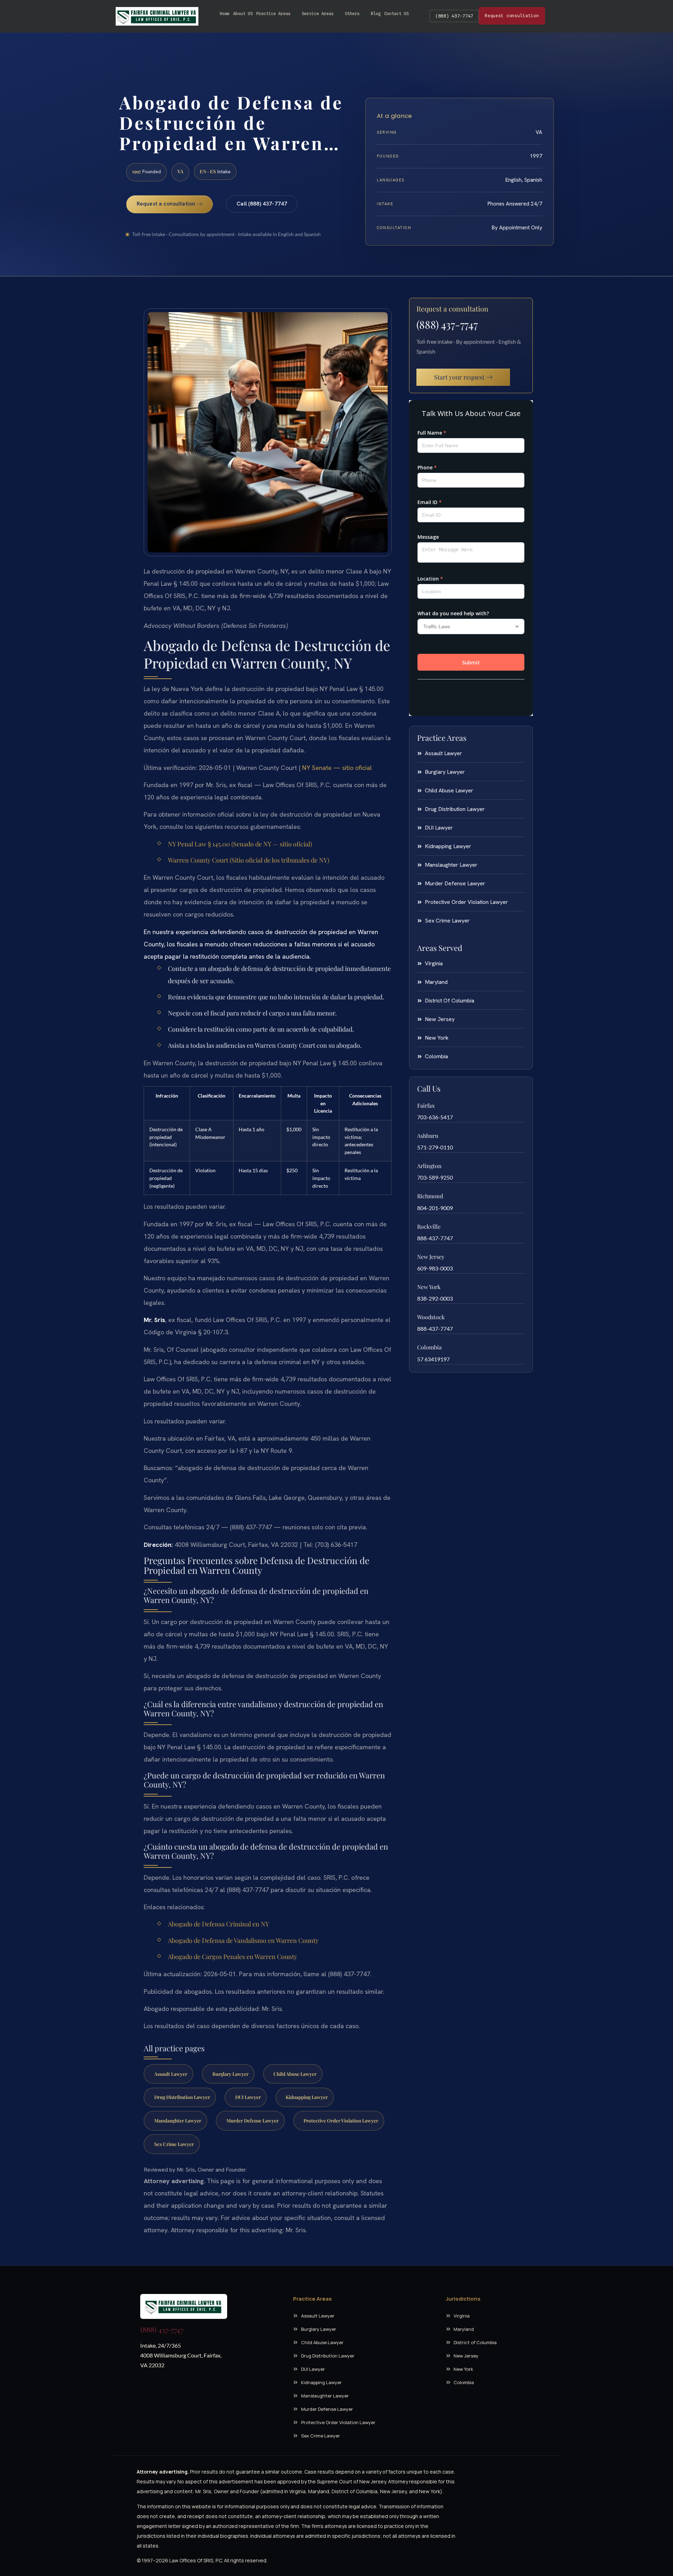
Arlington (429, 1166)
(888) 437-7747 (454, 16)
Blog (376, 14)
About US (243, 14)
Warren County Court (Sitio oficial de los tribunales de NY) (249, 860)
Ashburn (428, 1136)
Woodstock (431, 1317)
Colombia (429, 1347)
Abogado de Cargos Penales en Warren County (233, 1957)
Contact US (396, 14)
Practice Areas (273, 14)
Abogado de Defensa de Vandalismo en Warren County (243, 1940)
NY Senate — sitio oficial (337, 768)
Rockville (429, 1226)
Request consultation (512, 16)
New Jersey (431, 1257)
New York (429, 1287)
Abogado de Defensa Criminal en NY (219, 1924)
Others (352, 14)
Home (225, 14)
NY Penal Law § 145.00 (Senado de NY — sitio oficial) (240, 844)
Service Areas (318, 14)
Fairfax (426, 1105)
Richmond (430, 1196)
